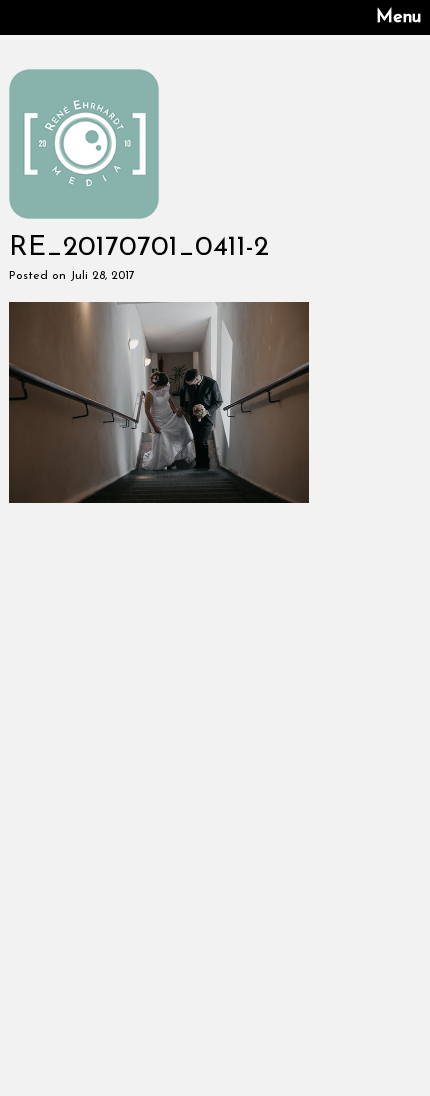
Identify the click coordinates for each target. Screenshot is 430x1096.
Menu (398, 18)
